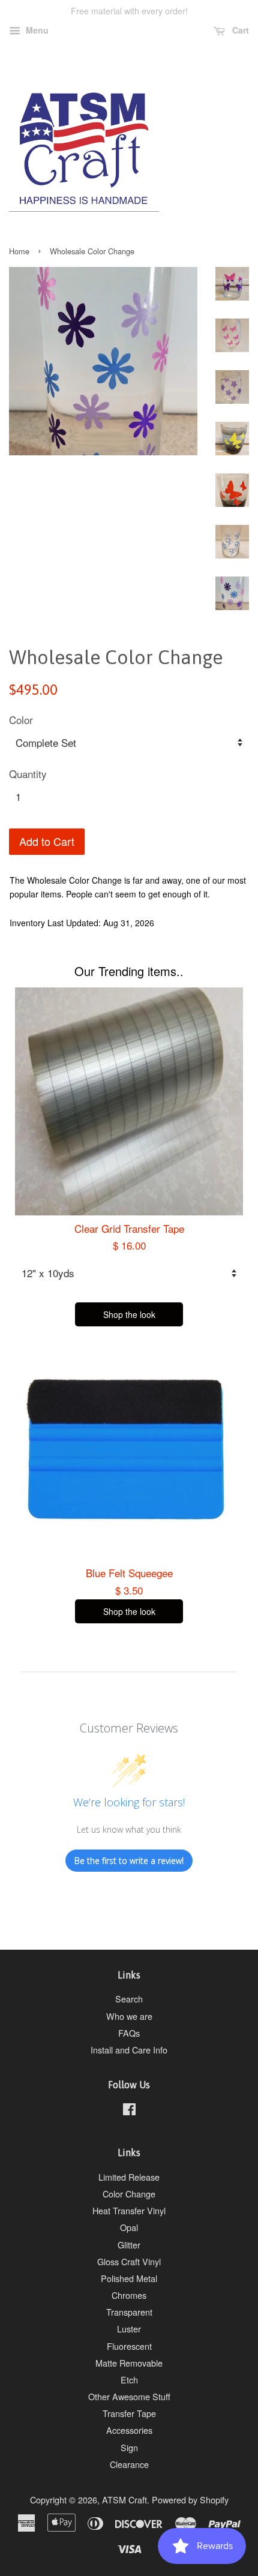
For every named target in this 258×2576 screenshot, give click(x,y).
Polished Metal (129, 2278)
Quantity (28, 774)
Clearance (129, 2464)
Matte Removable (129, 2363)
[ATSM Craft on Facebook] (129, 2111)
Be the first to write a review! (129, 1861)
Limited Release (129, 2177)
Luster (129, 2329)
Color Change (129, 2194)
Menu (36, 30)
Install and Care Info (129, 2050)
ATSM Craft (124, 2500)
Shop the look (129, 1314)
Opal (129, 2227)
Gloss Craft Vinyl (129, 2261)
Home (19, 251)
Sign (129, 2447)
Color (21, 720)
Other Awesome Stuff (129, 2396)
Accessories (129, 2430)
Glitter (129, 2245)
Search (129, 1999)
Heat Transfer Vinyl (129, 2210)
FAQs (129, 2033)
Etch (129, 2380)
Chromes (129, 2295)
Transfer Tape (129, 2413)
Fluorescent (129, 2346)
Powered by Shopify (190, 2500)
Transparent (129, 2312)
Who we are (129, 2016)
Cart (239, 30)
